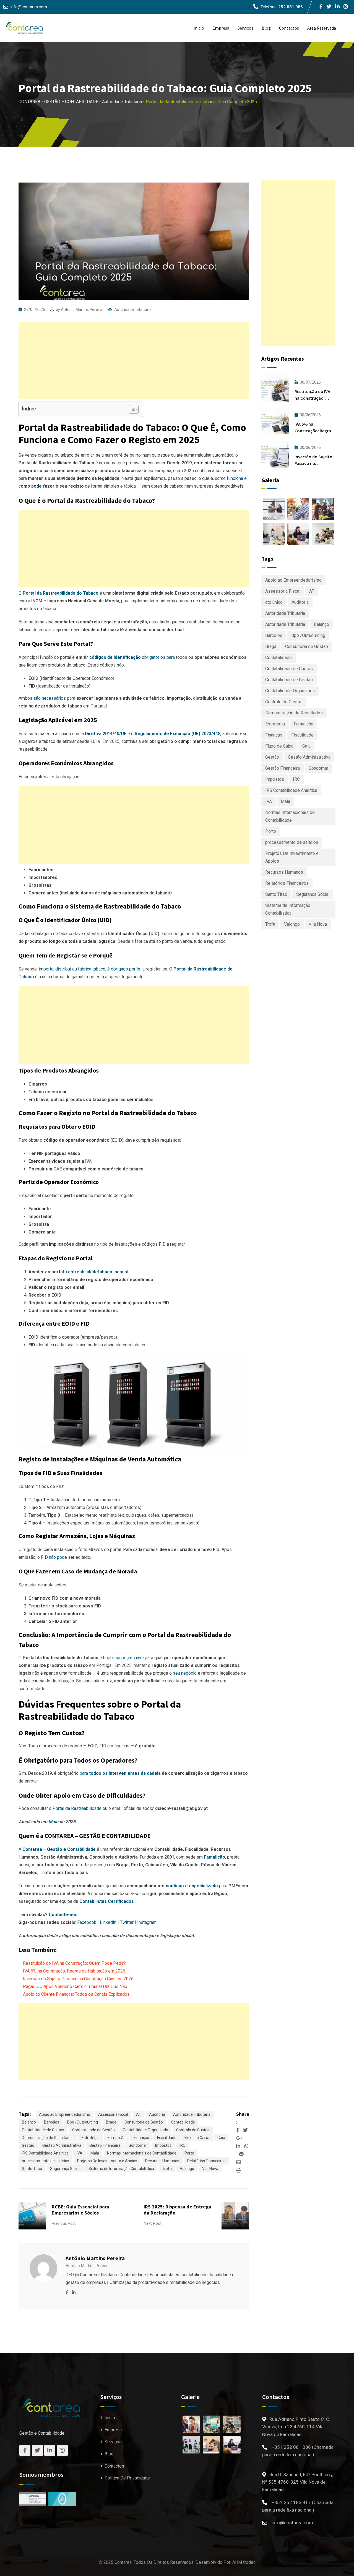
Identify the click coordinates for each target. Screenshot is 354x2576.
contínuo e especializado (192, 1886)
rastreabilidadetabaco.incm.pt (97, 1272)
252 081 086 (291, 7)
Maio (53, 1822)
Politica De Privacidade (127, 2478)
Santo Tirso (32, 2169)
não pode (58, 1557)
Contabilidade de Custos (43, 2130)
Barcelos (52, 2122)
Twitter (127, 1922)
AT (139, 2114)
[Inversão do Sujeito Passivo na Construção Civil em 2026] (275, 454)
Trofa (167, 2169)
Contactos (289, 28)
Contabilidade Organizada (145, 2130)
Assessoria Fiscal (113, 2114)
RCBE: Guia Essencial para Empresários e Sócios (80, 2210)
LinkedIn (108, 1922)
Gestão (28, 2145)
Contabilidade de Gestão (93, 2130)
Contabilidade (183, 2122)
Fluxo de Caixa (197, 2138)
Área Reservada (322, 28)
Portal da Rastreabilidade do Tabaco (61, 593)
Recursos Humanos (162, 2161)
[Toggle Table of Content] (131, 409)
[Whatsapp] (246, 2146)
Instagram (147, 1922)
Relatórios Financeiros (206, 2161)
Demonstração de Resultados (48, 2138)
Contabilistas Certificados (107, 1901)
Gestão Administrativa (62, 2145)
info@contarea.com (29, 7)
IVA (88, 1161)
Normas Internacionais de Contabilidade (142, 2153)
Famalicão (214, 1857)
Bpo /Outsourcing (83, 2122)
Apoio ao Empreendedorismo (65, 2114)
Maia (95, 2153)
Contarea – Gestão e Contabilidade (59, 1849)
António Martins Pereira (82, 309)
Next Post (153, 2223)
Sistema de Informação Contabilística (121, 2169)
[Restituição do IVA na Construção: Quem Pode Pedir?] (275, 389)
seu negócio (185, 1673)
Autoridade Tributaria (285, 613)
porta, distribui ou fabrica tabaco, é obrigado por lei (92, 969)
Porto (189, 2153)
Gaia (221, 2138)
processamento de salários (45, 2161)
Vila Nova (210, 2169)
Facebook (87, 1922)
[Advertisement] (134, 361)
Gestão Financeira (105, 2145)
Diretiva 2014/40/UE (106, 734)
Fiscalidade (167, 2138)
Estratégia (91, 2138)
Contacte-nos (63, 1915)
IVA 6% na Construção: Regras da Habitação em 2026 (74, 1971)
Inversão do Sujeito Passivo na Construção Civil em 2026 (78, 1979)
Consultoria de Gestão (144, 2122)
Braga (111, 2122)
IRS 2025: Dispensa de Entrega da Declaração (177, 2210)
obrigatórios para (158, 657)
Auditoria (157, 2114)
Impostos (163, 2145)
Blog (266, 28)
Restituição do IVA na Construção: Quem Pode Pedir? (74, 1963)
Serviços (245, 28)
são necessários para (54, 698)
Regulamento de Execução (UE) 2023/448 (178, 734)
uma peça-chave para (133, 1658)
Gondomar (138, 2145)
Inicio (199, 28)
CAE (58, 1169)
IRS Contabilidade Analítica (45, 2153)
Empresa (221, 28)
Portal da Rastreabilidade (77, 1808)
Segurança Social (65, 2169)
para (120, 1773)
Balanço (29, 2122)
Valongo (187, 2169)
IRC (182, 2145)
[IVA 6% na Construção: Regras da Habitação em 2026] (275, 421)
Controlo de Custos (193, 2130)
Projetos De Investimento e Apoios (107, 2161)
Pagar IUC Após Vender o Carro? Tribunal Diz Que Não (75, 1986)
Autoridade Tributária (133, 309)
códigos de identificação (115, 657)
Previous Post (64, 2223)
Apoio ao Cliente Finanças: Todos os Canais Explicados (76, 1994)
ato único (274, 602)
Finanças (141, 2138)
